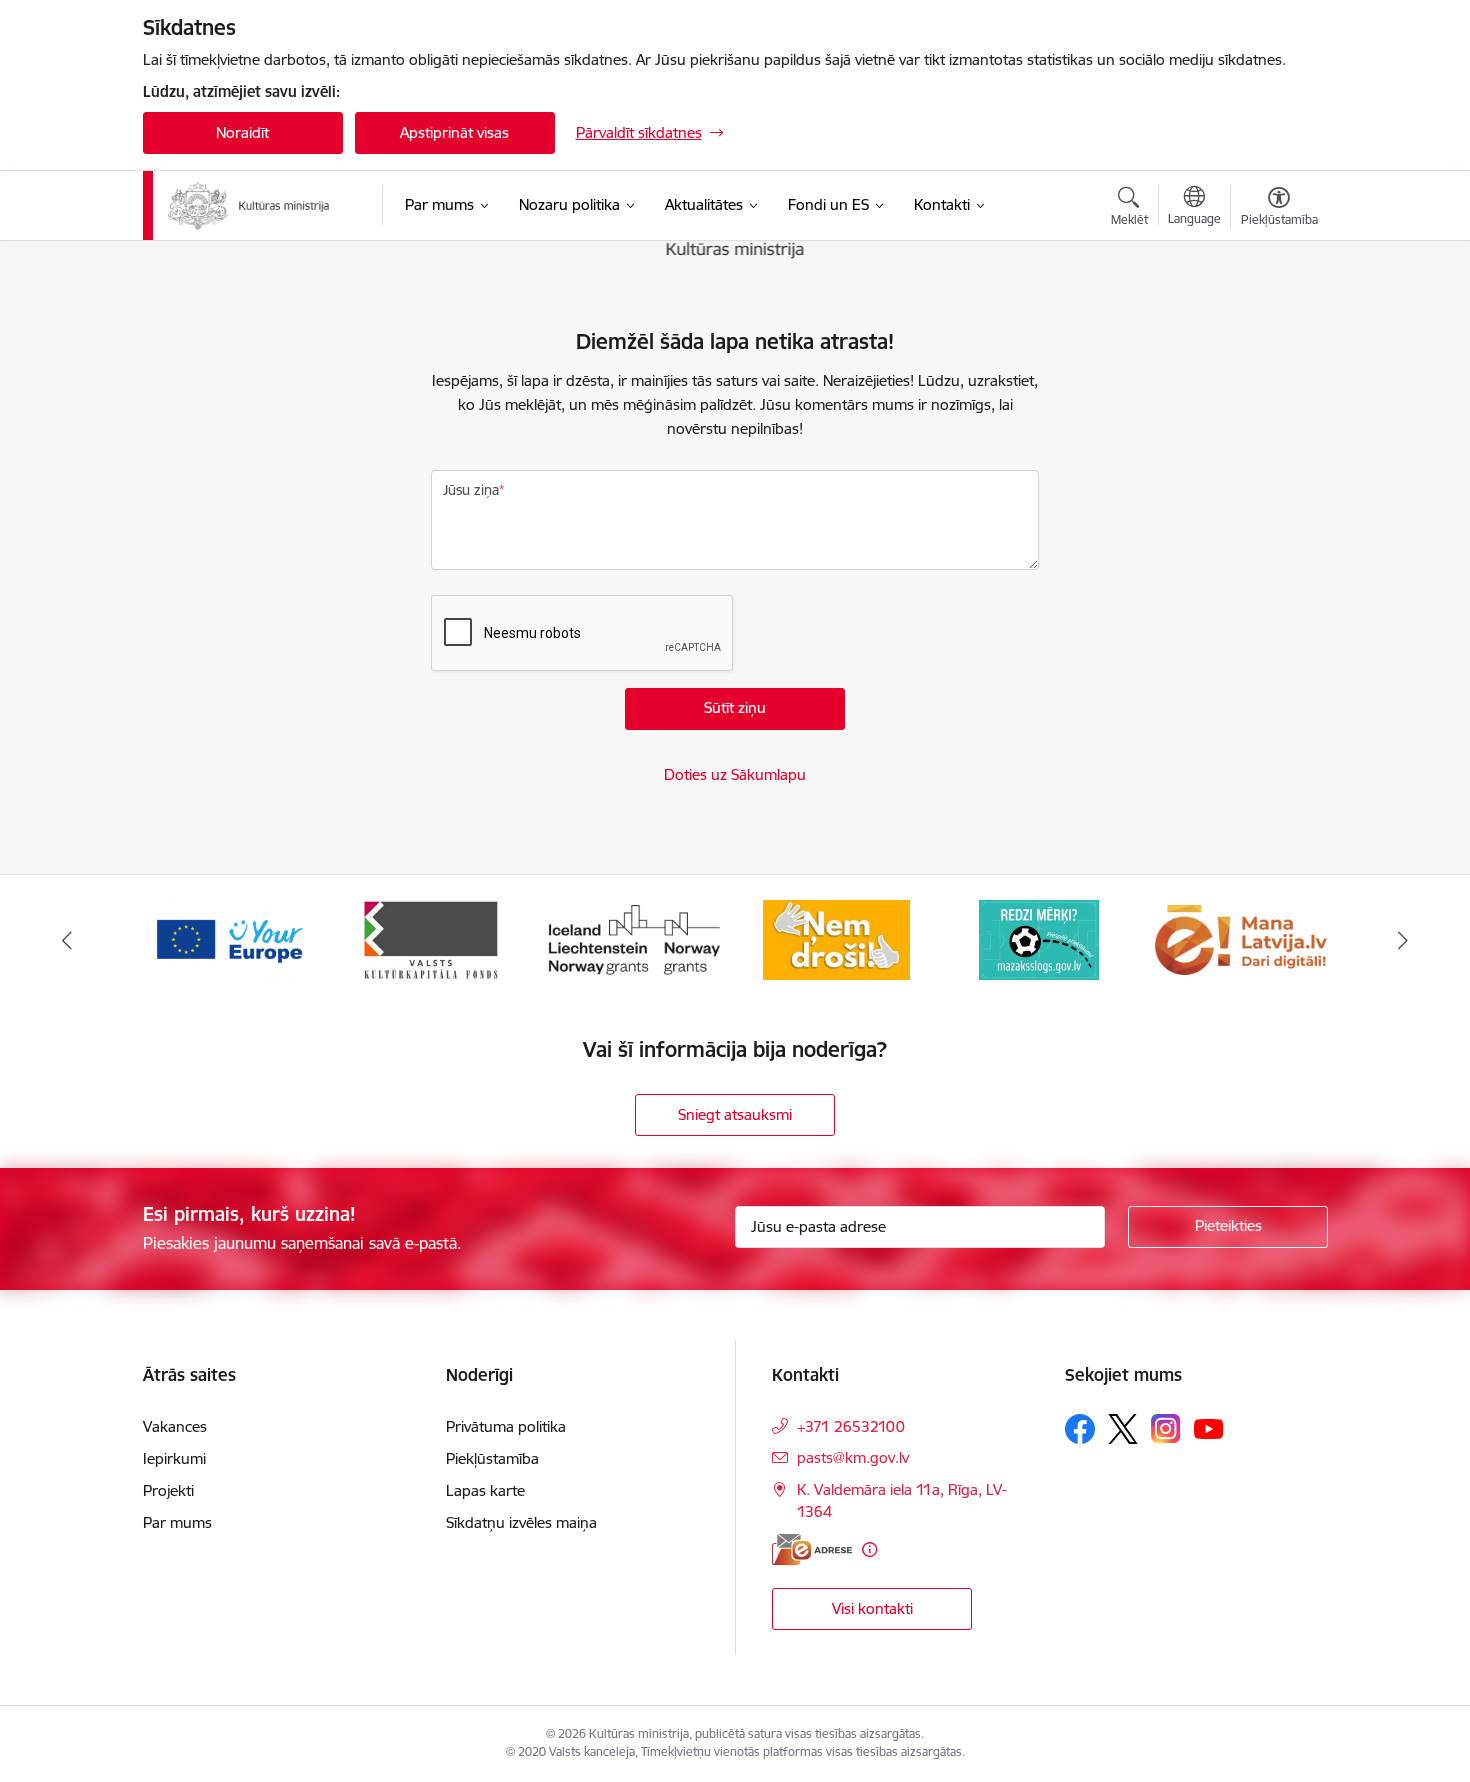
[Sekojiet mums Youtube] (1209, 1428)
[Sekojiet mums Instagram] (1166, 1428)
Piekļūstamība (492, 1458)
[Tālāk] (1404, 940)
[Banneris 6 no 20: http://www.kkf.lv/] (229, 938)
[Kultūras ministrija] (249, 206)
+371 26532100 (851, 1426)
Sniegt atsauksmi (735, 1114)
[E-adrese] (812, 1549)
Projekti (168, 1490)
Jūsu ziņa (471, 490)
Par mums (177, 1522)
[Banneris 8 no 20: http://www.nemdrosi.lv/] (633, 938)
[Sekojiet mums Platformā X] (1123, 1429)
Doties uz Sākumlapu (735, 774)
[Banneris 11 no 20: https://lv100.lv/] (1241, 938)
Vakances (175, 1426)
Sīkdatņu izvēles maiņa (521, 1522)
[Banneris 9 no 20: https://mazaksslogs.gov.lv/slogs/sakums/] (836, 938)
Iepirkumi (174, 1458)
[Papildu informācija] (869, 1549)
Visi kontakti (872, 1608)
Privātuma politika (506, 1426)
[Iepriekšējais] (67, 940)
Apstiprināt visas (454, 132)
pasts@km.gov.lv (853, 1457)
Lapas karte (485, 1490)
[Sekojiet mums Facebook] (1080, 1429)
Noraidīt (242, 132)
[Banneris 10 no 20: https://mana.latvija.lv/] (1039, 938)
